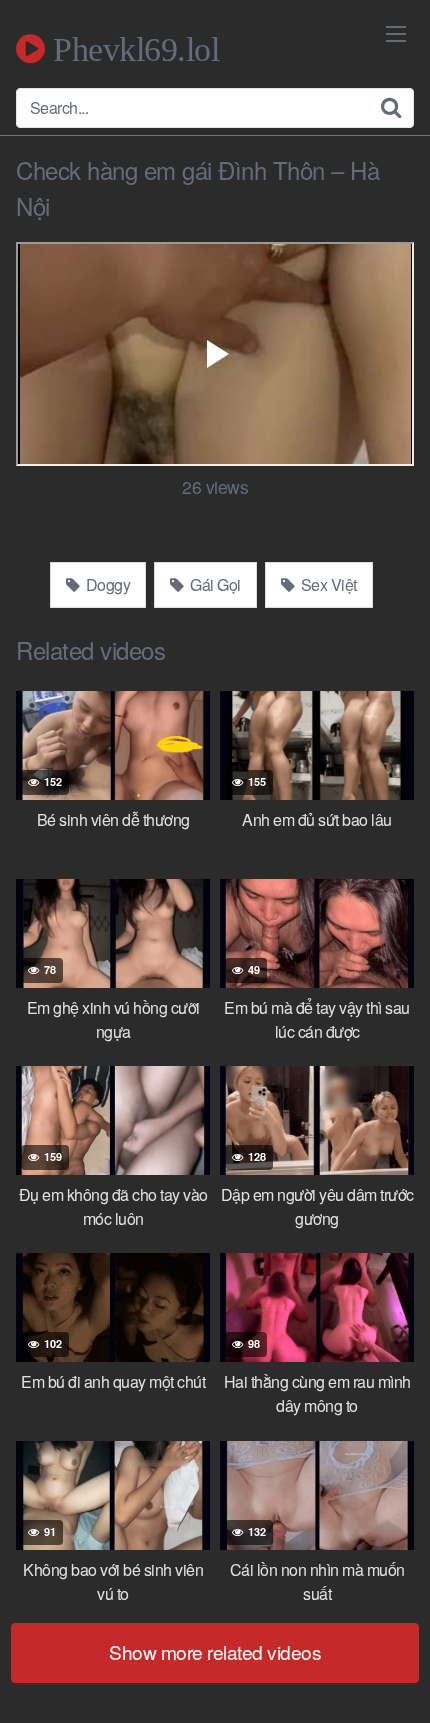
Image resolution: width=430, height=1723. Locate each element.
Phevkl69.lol (132, 49)
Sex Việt (327, 584)
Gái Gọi (214, 584)
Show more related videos (215, 1651)
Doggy (106, 584)
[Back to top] (395, 1679)
